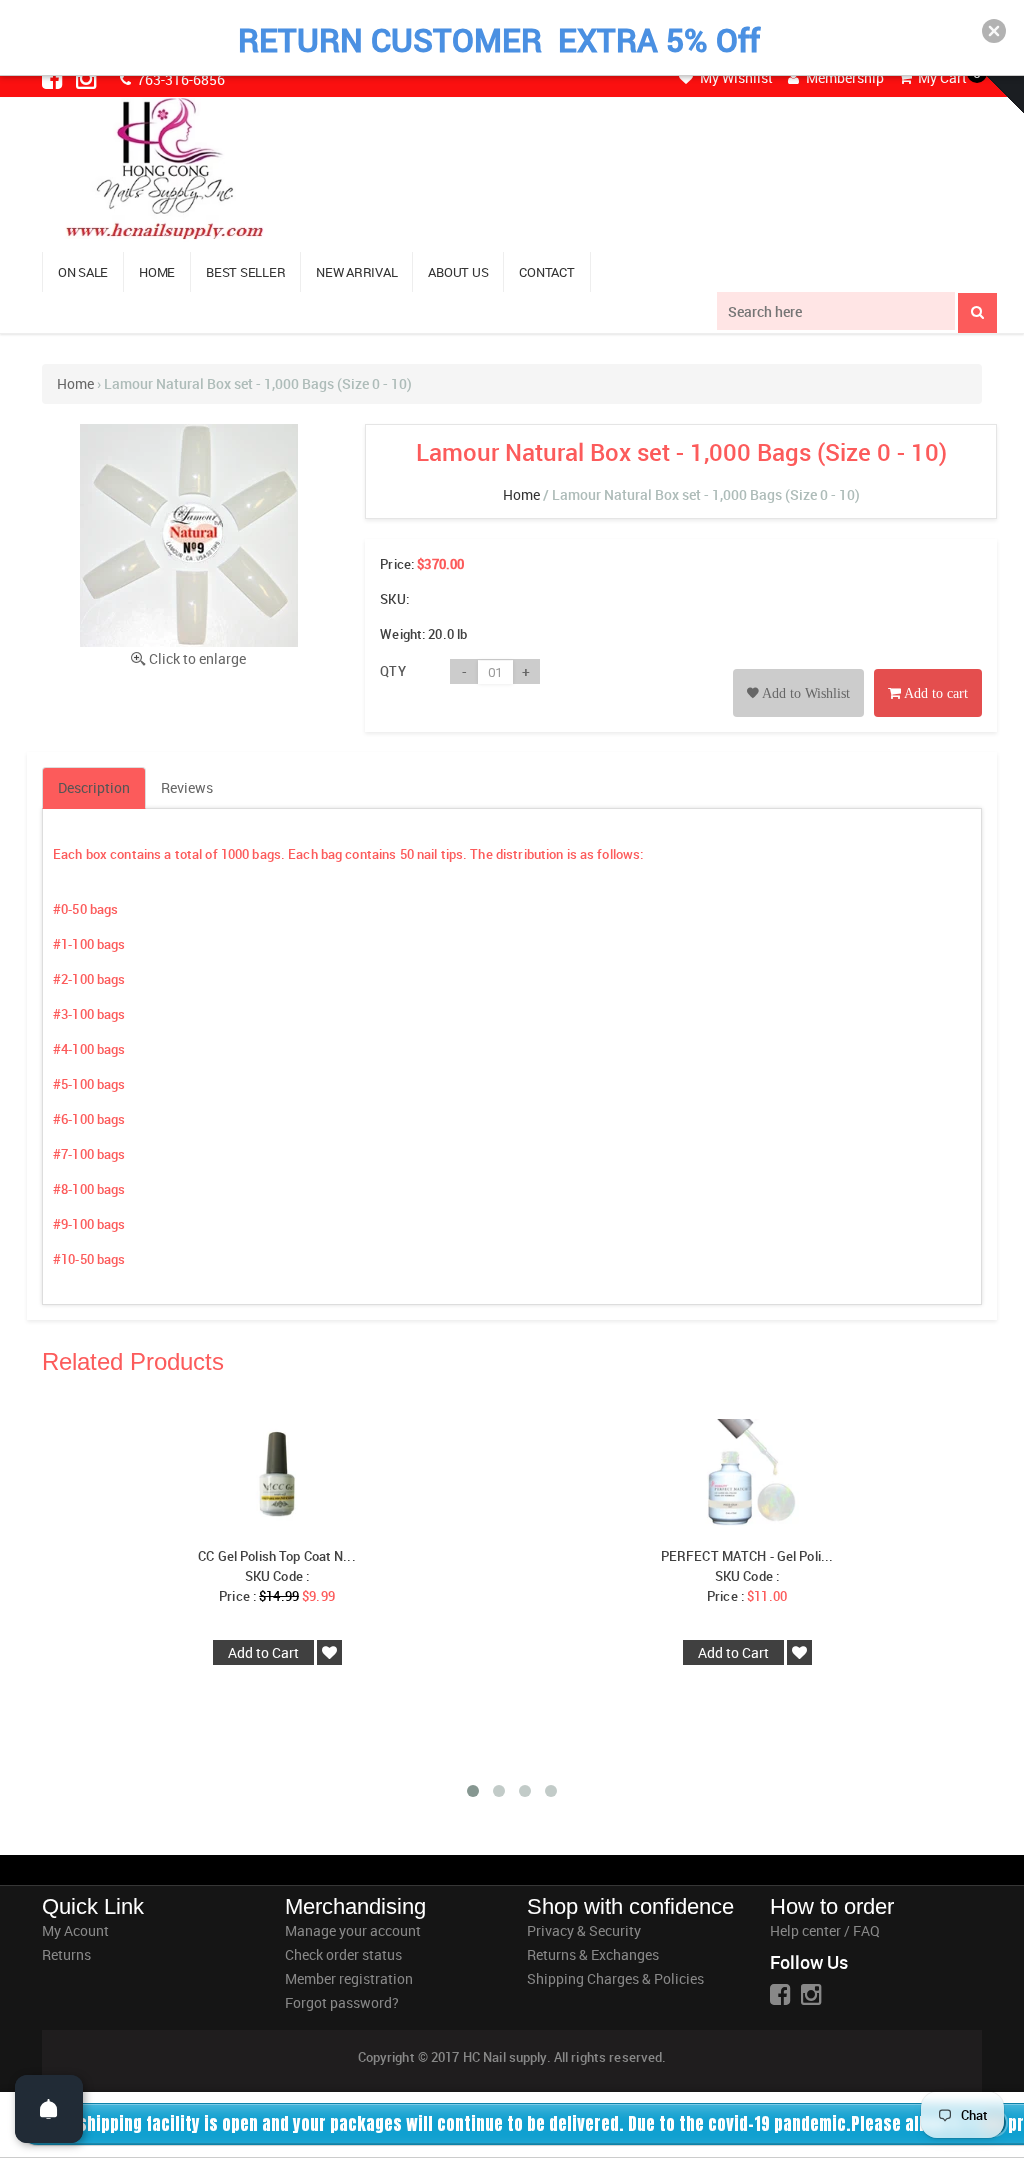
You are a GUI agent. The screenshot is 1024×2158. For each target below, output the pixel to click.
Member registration (349, 1978)
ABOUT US (458, 272)
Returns (66, 1954)
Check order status (343, 1954)
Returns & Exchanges (593, 1954)
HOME (157, 272)
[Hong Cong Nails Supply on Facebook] (54, 78)
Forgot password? (342, 2002)
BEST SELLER (245, 272)
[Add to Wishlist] (798, 670)
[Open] (49, 2109)
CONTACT (546, 272)
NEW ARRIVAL (356, 272)
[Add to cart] (928, 670)
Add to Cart (263, 1652)
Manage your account (353, 1930)
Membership (843, 77)
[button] (994, 31)
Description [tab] (94, 787)
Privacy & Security (584, 1930)
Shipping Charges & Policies (615, 1978)
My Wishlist (735, 77)
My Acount (75, 1930)
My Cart (941, 77)
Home (75, 383)
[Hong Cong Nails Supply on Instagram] (88, 78)
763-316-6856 (179, 79)
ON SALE (83, 272)
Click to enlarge (197, 658)
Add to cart (934, 693)
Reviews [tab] (187, 787)
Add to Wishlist (804, 693)
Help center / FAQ (825, 1930)
